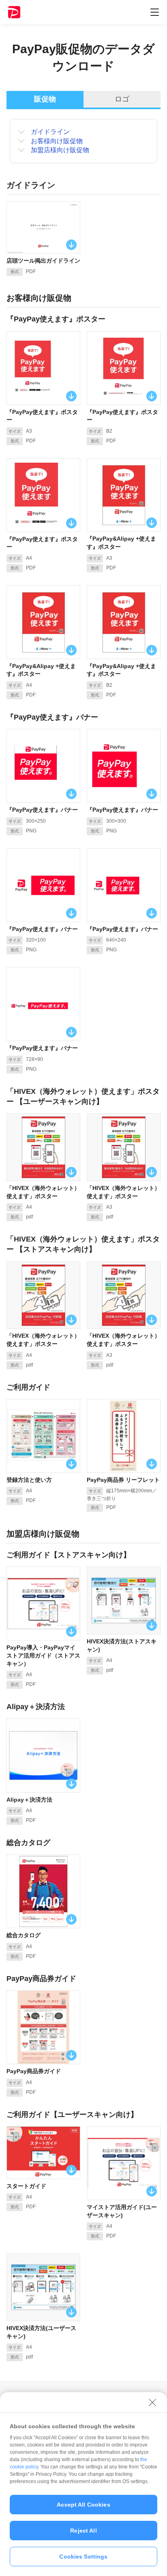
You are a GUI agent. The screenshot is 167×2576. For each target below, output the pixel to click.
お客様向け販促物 (57, 141)
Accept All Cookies (83, 2505)
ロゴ (122, 99)
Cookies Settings (83, 2557)
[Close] (152, 2402)
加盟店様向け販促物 (60, 150)
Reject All (83, 2531)
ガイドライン (50, 132)
